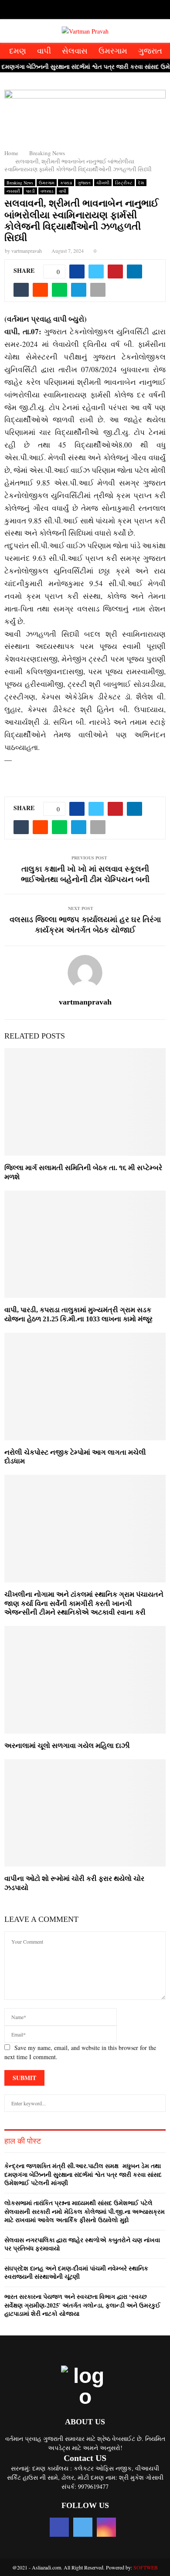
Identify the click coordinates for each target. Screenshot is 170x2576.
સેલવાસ (75, 51)
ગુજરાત (150, 51)
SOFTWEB (146, 2567)
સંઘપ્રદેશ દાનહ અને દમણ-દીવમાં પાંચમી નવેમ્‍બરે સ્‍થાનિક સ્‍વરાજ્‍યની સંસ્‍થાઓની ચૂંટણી (76, 2272)
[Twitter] (85, 11)
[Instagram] (94, 11)
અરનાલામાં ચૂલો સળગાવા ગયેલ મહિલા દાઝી (67, 1746)
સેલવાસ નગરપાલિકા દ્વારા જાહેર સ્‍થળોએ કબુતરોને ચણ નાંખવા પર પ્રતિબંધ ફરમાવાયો (82, 2244)
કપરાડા (66, 183)
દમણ (18, 51)
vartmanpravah (27, 251)
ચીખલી (103, 183)
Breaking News (20, 183)
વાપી (44, 51)
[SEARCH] (157, 2103)
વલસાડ (47, 191)
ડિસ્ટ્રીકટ (124, 183)
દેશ (141, 183)
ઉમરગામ (113, 51)
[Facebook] (76, 11)
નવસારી (13, 191)
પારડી (30, 191)
